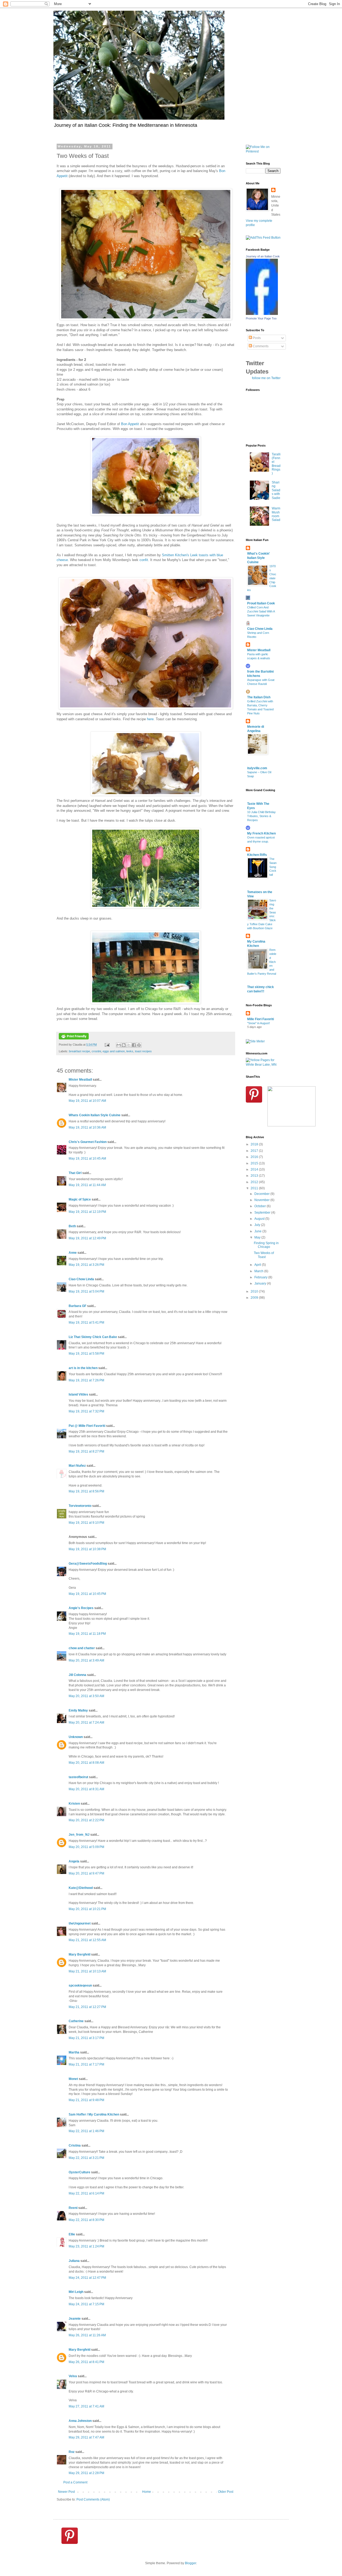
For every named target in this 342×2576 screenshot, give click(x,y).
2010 (255, 1291)
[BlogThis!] (124, 1045)
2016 (255, 1157)
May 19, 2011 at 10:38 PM (87, 1549)
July (258, 1225)
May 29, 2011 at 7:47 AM (86, 2437)
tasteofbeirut (78, 1777)
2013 (255, 1176)
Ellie (72, 2234)
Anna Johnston (80, 2421)
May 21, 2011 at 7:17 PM (86, 2064)
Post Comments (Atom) (93, 2499)
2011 (255, 1188)
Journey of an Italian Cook (263, 256)
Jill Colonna (77, 1675)
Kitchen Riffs (257, 855)
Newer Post (66, 2492)
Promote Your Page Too (261, 318)
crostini (96, 1051)
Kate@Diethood (81, 1888)
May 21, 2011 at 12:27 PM (87, 2007)
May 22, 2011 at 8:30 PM (86, 2220)
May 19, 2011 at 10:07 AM (87, 1101)
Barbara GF (77, 1306)
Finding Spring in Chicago (266, 1245)
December (262, 1194)
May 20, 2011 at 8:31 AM (86, 1789)
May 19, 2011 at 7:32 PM (86, 1411)
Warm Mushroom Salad (276, 514)
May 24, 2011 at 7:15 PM (86, 2304)
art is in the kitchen (83, 1368)
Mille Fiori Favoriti (261, 1019)
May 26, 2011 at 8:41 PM (86, 2362)
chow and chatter (82, 1648)
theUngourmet (80, 1923)
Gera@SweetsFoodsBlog (88, 1564)
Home (147, 2492)
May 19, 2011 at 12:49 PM (87, 1238)
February (261, 1277)
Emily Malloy (78, 1710)
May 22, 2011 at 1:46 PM (86, 2131)
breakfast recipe (79, 1051)
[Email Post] (107, 1045)
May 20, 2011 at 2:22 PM (86, 1820)
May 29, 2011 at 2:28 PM (86, 2473)
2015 (255, 1163)
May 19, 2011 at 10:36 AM (87, 1127)
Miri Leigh (76, 2292)
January (261, 1283)
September (263, 1213)
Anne (73, 1253)
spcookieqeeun (80, 1986)
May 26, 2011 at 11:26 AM (87, 2335)
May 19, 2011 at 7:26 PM (86, 1380)
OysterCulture (79, 2172)
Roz (72, 2452)
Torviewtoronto (80, 1506)
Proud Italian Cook (261, 603)
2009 (255, 1298)
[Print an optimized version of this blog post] (74, 1038)
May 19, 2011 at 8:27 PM (86, 1451)
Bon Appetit (130, 424)
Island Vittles (78, 1394)
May (258, 1237)
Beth (72, 1226)
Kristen (74, 1804)
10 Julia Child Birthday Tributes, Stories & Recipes (261, 816)
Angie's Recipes (81, 1608)
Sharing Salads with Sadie (276, 490)
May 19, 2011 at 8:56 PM (86, 1491)
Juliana (74, 2261)
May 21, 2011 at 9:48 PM (86, 2100)
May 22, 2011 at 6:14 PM (86, 2193)
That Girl (75, 1173)
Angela (74, 1861)
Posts (256, 338)
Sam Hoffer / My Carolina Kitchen (94, 2114)
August (260, 1219)
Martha (74, 2052)
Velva (73, 2376)
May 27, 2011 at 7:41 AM (86, 2406)
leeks (130, 1051)
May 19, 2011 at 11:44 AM (87, 1185)
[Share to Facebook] (134, 1045)
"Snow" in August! (259, 1023)
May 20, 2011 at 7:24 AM (86, 1723)
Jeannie (75, 2319)
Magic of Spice (80, 1199)
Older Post (226, 2492)
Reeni (73, 2208)
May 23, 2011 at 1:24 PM (86, 2246)
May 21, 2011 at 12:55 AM (87, 1940)
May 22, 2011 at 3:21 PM (86, 2158)
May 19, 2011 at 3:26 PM (86, 1265)
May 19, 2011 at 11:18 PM (87, 1634)
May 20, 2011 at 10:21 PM (87, 1909)
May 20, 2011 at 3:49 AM (86, 1660)
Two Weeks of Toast (264, 1255)
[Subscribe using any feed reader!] (263, 238)
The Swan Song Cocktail (273, 867)
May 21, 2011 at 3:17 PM (86, 2038)
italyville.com (257, 768)
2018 (255, 1144)
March (259, 1271)
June (258, 1231)
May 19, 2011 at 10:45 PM (87, 1594)
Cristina (75, 2146)
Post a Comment (75, 2482)
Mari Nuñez (77, 1466)
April (258, 1265)
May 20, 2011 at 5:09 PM (86, 1847)
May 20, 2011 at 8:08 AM (86, 1763)
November (262, 1200)
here (150, 719)
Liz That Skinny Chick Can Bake (93, 1337)
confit (144, 560)
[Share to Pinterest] (139, 1045)
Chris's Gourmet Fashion (88, 1142)
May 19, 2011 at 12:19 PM (87, 1212)
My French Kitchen (261, 833)
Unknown (76, 1737)
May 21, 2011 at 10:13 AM (87, 1971)
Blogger (191, 2563)
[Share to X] (129, 1045)
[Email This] (119, 1045)
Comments (260, 346)
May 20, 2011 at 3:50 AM (86, 1696)
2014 (255, 1169)
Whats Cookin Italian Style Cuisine (95, 1115)
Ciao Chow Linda (81, 1279)
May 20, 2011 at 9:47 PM (86, 1873)
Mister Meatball (80, 1080)
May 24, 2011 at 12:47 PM (87, 2278)
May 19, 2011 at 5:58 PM (86, 1354)
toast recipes (143, 1051)
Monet (73, 2079)
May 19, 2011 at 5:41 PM (86, 1323)
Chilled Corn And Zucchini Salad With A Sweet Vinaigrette (261, 611)
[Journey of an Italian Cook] (262, 314)
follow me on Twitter (266, 378)
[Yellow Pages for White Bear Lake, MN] (263, 1065)
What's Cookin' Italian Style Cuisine (259, 558)
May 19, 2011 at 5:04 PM (86, 1291)
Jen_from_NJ (79, 1835)
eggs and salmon (114, 1051)
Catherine (76, 2021)
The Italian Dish (259, 697)
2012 (255, 1182)
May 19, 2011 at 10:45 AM (87, 1159)
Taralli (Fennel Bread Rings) (276, 464)
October (261, 1206)
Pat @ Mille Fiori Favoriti (87, 1426)
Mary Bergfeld (79, 1954)
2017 (255, 1151)
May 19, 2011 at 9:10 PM (86, 1523)
